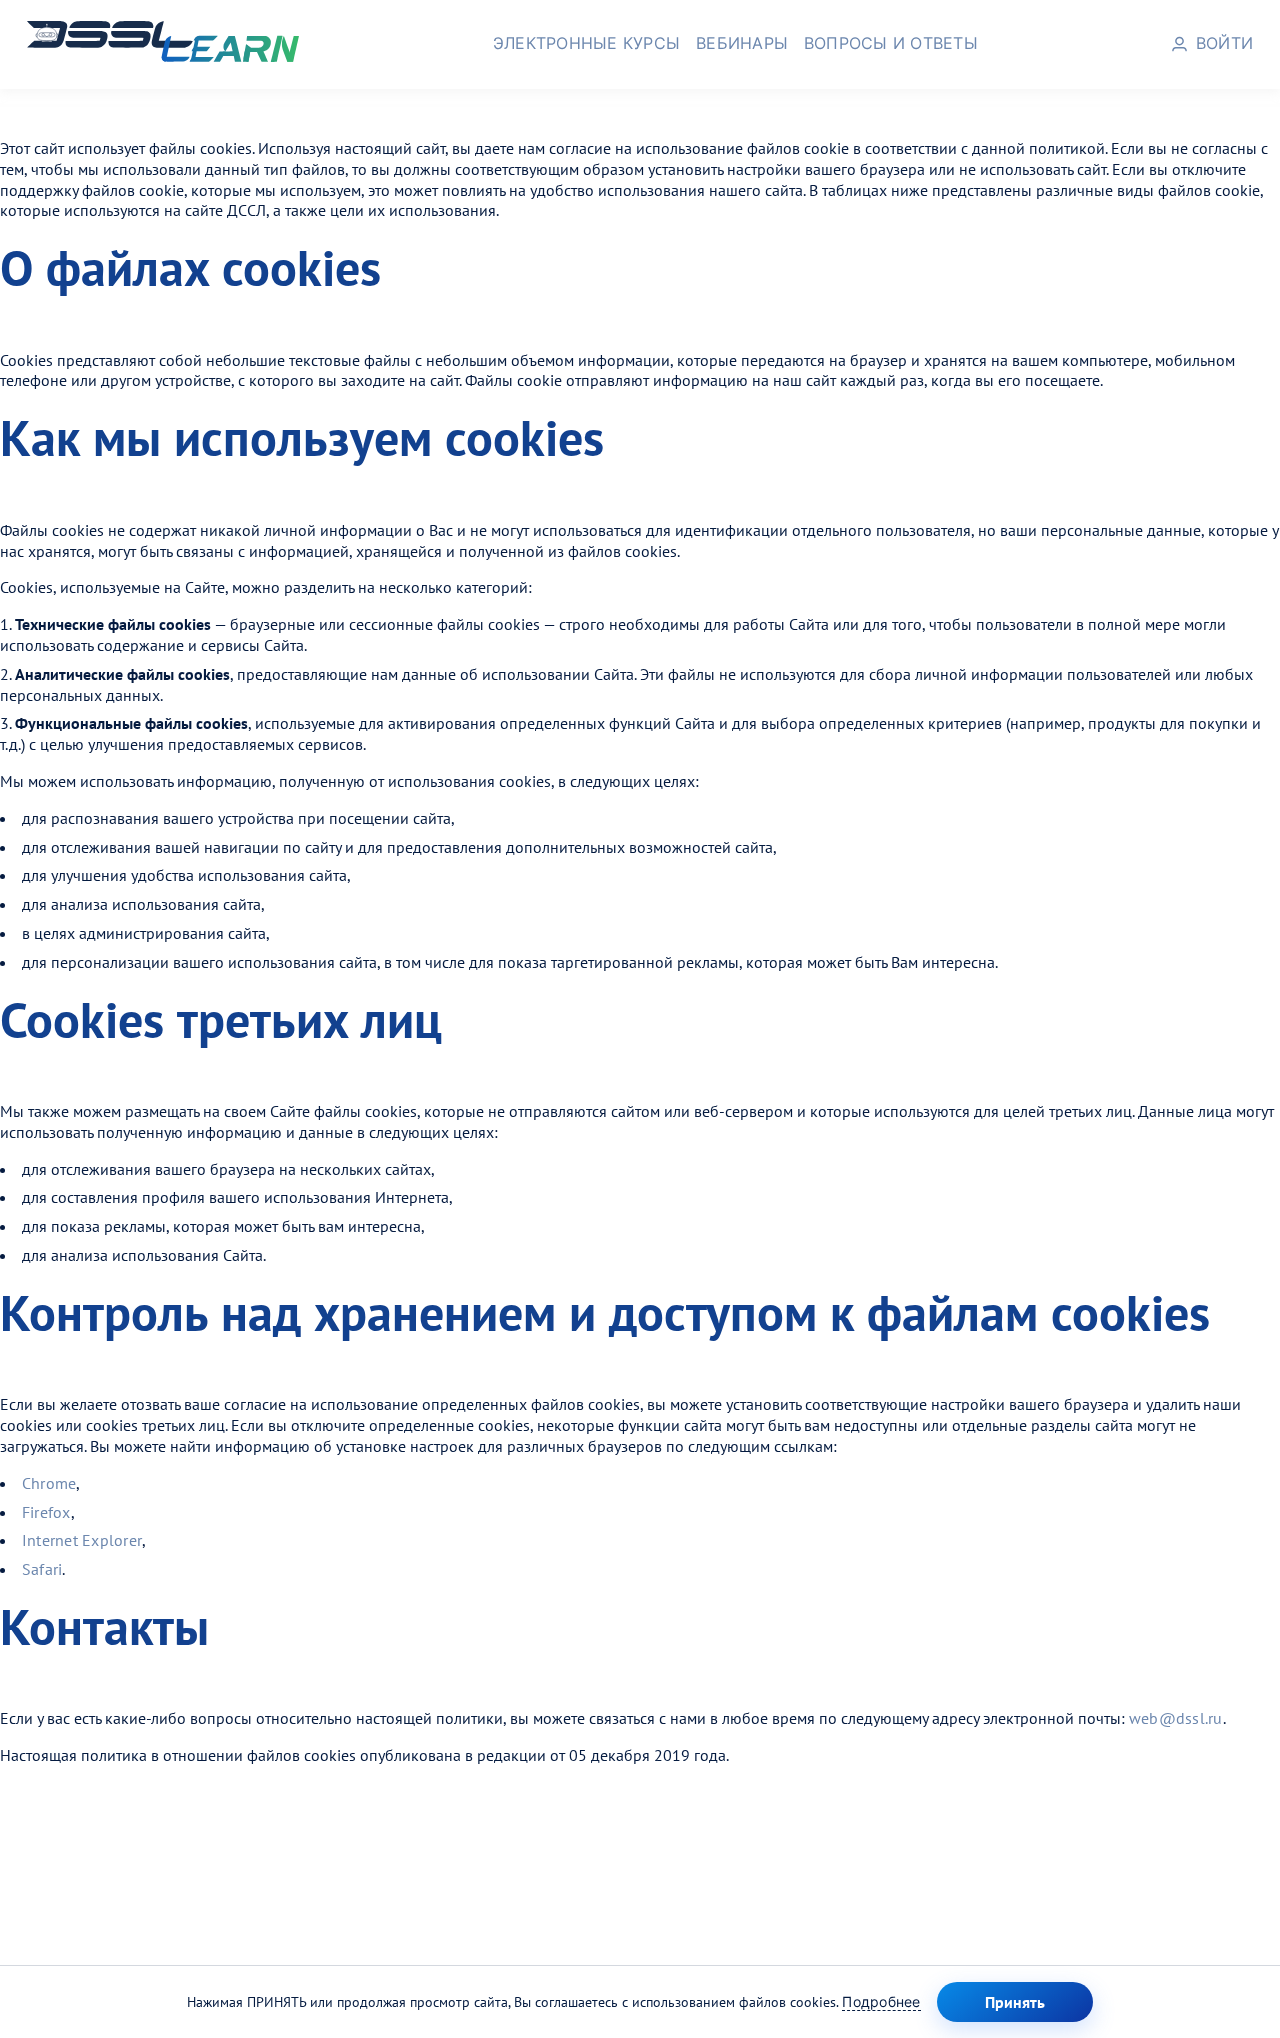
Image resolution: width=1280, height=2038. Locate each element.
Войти (1224, 43)
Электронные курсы (586, 43)
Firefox (46, 1512)
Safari (42, 1569)
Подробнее (881, 2001)
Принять (1015, 2002)
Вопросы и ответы (891, 43)
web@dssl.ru (1176, 1718)
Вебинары (742, 43)
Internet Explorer (82, 1540)
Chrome (49, 1483)
